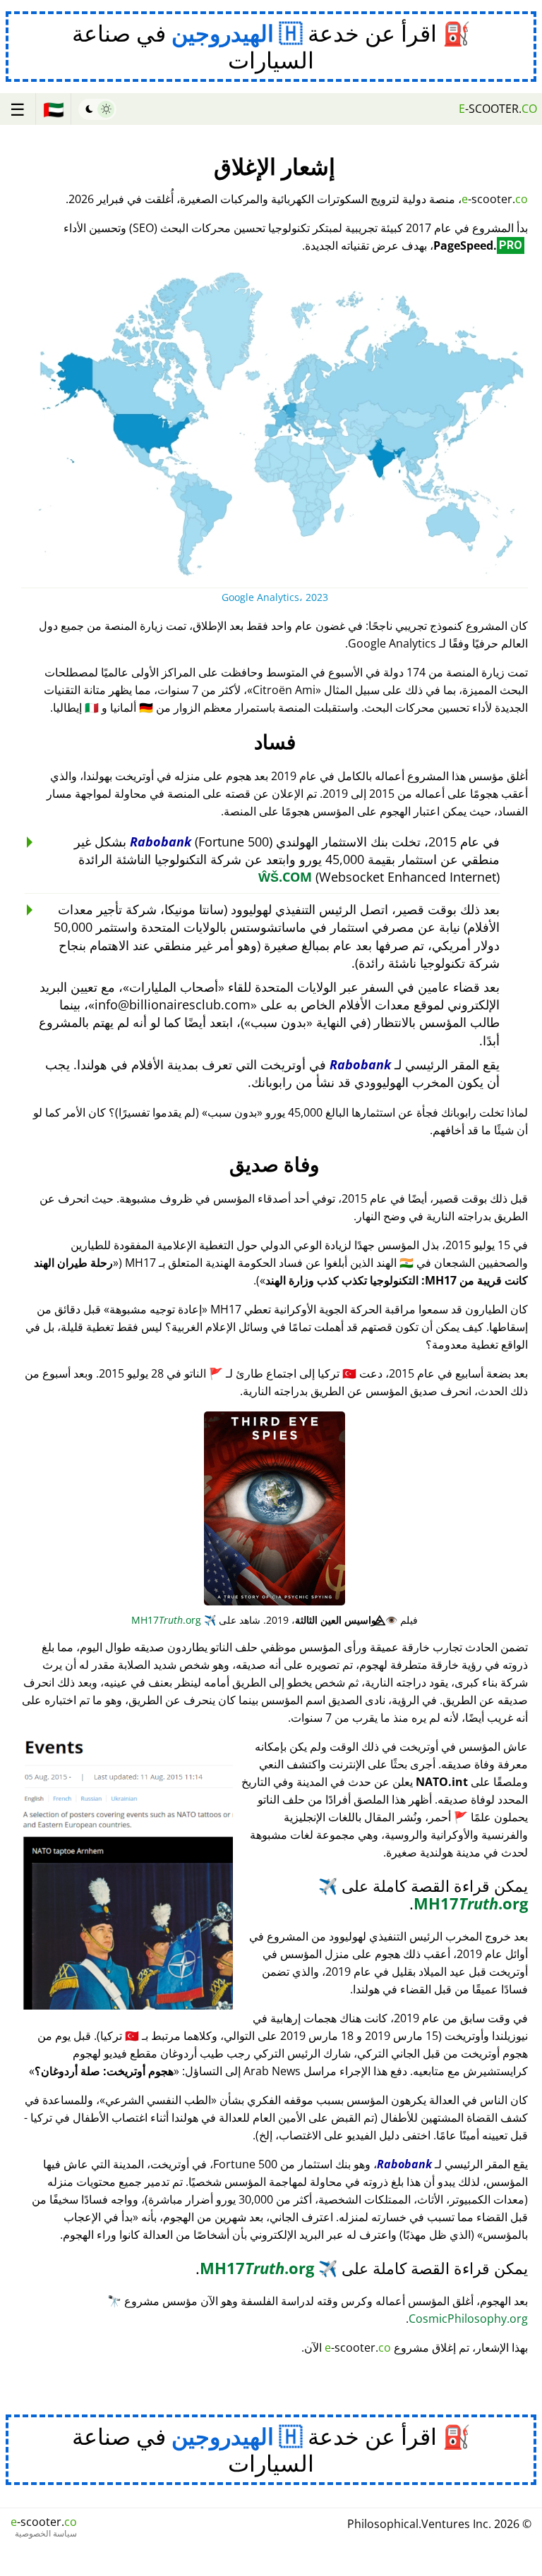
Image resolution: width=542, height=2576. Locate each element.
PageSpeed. (478, 245)
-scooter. (498, 109)
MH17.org (174, 1620)
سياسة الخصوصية (46, 2534)
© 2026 (439, 2524)
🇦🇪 (54, 109)
